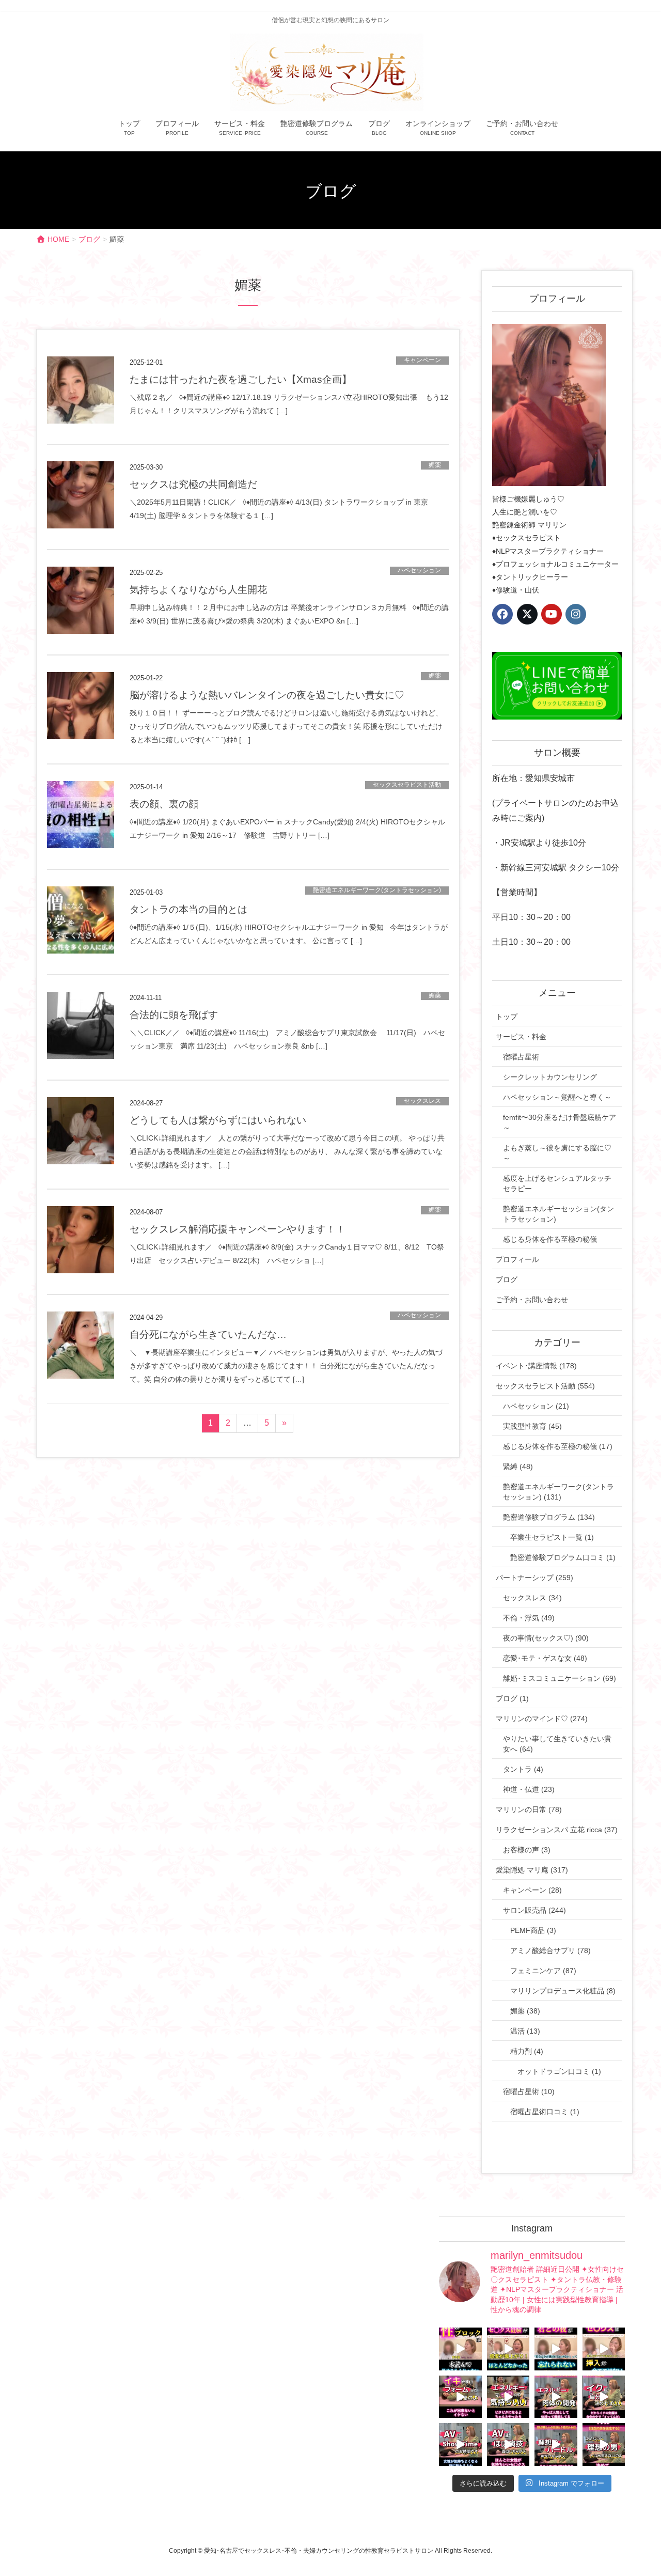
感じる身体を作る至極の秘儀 (550, 1239)
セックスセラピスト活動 (407, 785)
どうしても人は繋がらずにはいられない (218, 1120)
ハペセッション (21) (536, 1406)
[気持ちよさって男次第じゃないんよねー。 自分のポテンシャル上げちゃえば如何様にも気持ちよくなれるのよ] (604, 2349)
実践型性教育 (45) (532, 1426)
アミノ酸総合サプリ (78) (550, 1950)
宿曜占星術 (521, 1057)
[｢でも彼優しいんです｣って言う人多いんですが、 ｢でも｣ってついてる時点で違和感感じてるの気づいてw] (556, 2445)
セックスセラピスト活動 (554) (545, 1386)
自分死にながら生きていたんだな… (208, 1334)
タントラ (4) (523, 1769)
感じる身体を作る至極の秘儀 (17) (558, 1446)
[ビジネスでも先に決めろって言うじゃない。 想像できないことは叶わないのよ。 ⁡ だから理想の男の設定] (604, 2445)
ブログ (507, 1279)
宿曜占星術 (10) (529, 2091)
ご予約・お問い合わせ (532, 1300)
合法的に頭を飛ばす (174, 1015)
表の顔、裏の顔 (164, 804)
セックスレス (422, 1101)
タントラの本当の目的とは (188, 909)
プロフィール (517, 1259)
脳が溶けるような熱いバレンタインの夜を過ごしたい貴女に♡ (267, 695)
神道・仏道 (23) (529, 1789)
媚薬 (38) (525, 2011)
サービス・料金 (521, 1037)
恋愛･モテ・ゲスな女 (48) (545, 1658)
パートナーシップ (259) (534, 1578)
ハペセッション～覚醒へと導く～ (557, 1097)
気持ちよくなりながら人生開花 (198, 590)
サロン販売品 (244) (534, 1910)
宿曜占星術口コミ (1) (545, 2112)
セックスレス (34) (532, 1598)
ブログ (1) (512, 1698)
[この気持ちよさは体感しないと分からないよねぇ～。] (508, 2397)
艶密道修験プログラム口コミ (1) (563, 1557)
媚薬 (435, 465)
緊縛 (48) (518, 1466)
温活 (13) (525, 2031)
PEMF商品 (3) (533, 1930)
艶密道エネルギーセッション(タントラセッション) (558, 1214)
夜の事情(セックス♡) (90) (546, 1638)
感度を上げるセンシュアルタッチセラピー (557, 1183)
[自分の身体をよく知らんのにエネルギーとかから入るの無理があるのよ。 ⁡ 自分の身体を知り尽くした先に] (556, 2397)
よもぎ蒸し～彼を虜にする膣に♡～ (557, 1153)
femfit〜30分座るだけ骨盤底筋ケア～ (560, 1122)
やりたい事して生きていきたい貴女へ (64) (557, 1744)
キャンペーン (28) (532, 1890)
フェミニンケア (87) (543, 1971)
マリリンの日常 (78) (529, 1809)
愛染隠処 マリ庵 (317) (532, 1870)
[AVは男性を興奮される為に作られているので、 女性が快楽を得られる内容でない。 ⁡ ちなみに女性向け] (460, 2445)
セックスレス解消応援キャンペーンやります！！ (238, 1229)
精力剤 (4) (527, 2051)
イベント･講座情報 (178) (536, 1366)
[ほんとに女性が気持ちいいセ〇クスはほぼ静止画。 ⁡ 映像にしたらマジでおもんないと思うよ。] (508, 2445)
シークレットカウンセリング (550, 1077)
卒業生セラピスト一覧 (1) (552, 1537)
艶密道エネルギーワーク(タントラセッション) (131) (558, 1492)
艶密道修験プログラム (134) (549, 1517)
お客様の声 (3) (527, 1850)
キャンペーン (422, 360)
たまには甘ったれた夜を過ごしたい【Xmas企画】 (241, 379)
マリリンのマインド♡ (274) (542, 1719)
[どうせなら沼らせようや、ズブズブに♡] (556, 2349)
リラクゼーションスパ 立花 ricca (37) (557, 1830)
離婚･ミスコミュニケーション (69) (560, 1678)
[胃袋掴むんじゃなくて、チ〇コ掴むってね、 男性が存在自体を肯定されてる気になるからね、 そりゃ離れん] (508, 2349)
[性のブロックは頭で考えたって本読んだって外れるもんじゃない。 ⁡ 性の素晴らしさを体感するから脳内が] (460, 2349)
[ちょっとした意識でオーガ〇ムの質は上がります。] (460, 2397)
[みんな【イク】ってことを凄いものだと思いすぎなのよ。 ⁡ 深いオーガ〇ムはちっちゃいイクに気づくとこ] (604, 2397)
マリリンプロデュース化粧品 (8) (563, 1991)
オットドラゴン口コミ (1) (559, 2071)
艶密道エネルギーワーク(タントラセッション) (377, 890)
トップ (507, 1017)
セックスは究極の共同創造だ (193, 484)
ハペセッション (419, 570)
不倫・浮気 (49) (529, 1618)
